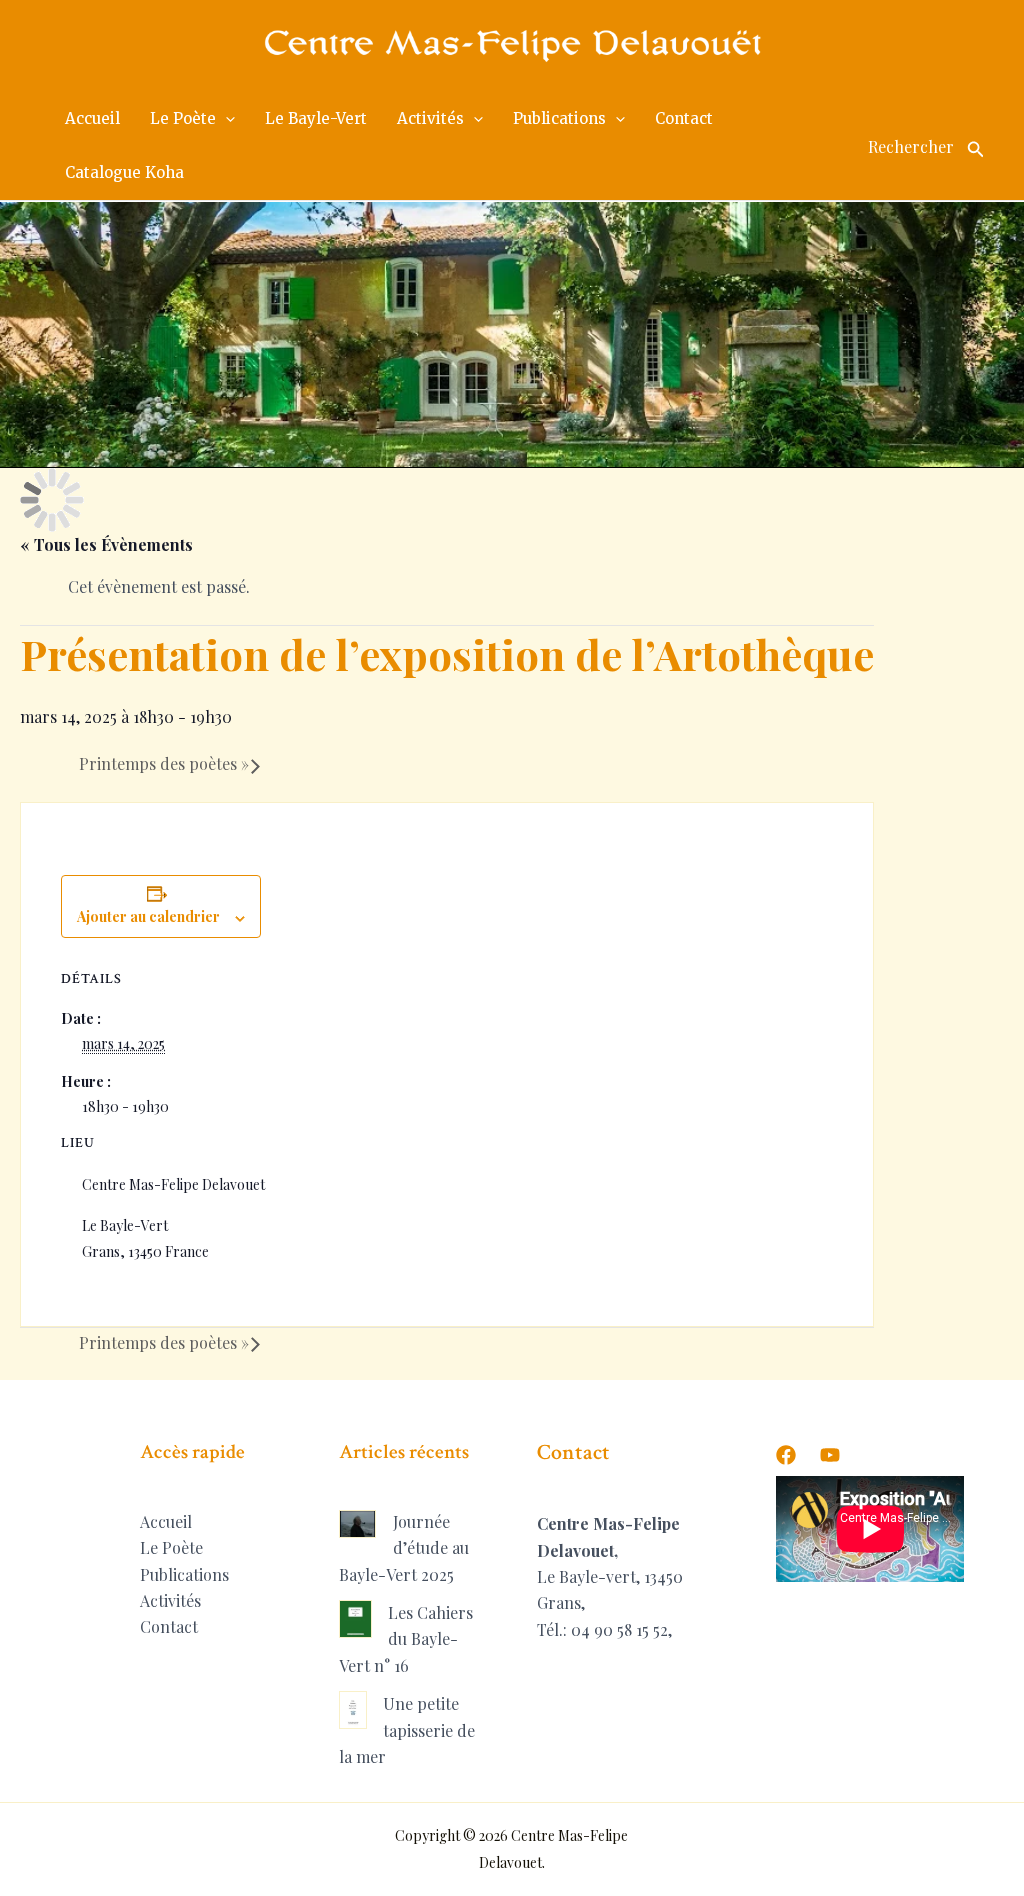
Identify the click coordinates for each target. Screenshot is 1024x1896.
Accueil (166, 1521)
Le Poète (171, 1547)
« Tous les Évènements (106, 544)
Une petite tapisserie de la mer (407, 1730)
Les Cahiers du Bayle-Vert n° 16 (406, 1639)
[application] (225, 119)
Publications (184, 1574)
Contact (169, 1626)
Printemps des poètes (164, 763)
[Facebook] (786, 1455)
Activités (170, 1600)
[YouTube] (830, 1455)
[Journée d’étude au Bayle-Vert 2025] (358, 1523)
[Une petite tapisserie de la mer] (353, 1710)
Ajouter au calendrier (148, 916)
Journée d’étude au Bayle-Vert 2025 (404, 1548)
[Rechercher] (976, 146)
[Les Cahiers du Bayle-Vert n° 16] (355, 1619)
